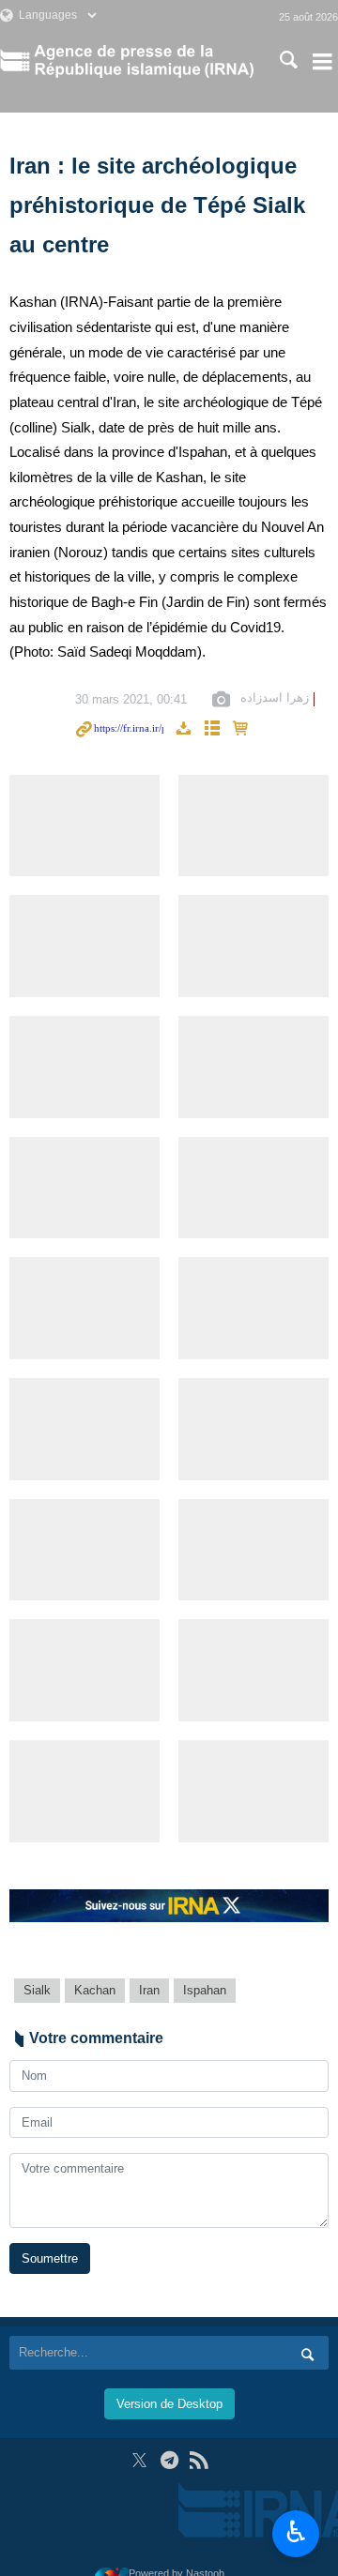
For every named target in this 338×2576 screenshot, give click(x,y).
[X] (139, 2460)
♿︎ (296, 2532)
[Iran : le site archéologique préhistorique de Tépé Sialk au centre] (84, 826)
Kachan (95, 1990)
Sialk (37, 1990)
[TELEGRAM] (169, 2460)
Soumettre (50, 2258)
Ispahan (205, 1990)
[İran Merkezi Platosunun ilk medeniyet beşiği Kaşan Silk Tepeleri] (84, 1067)
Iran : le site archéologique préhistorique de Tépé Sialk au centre (157, 205)
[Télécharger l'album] (183, 729)
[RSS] (199, 2460)
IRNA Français (144, 61)
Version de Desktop (169, 2404)
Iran (149, 1990)
